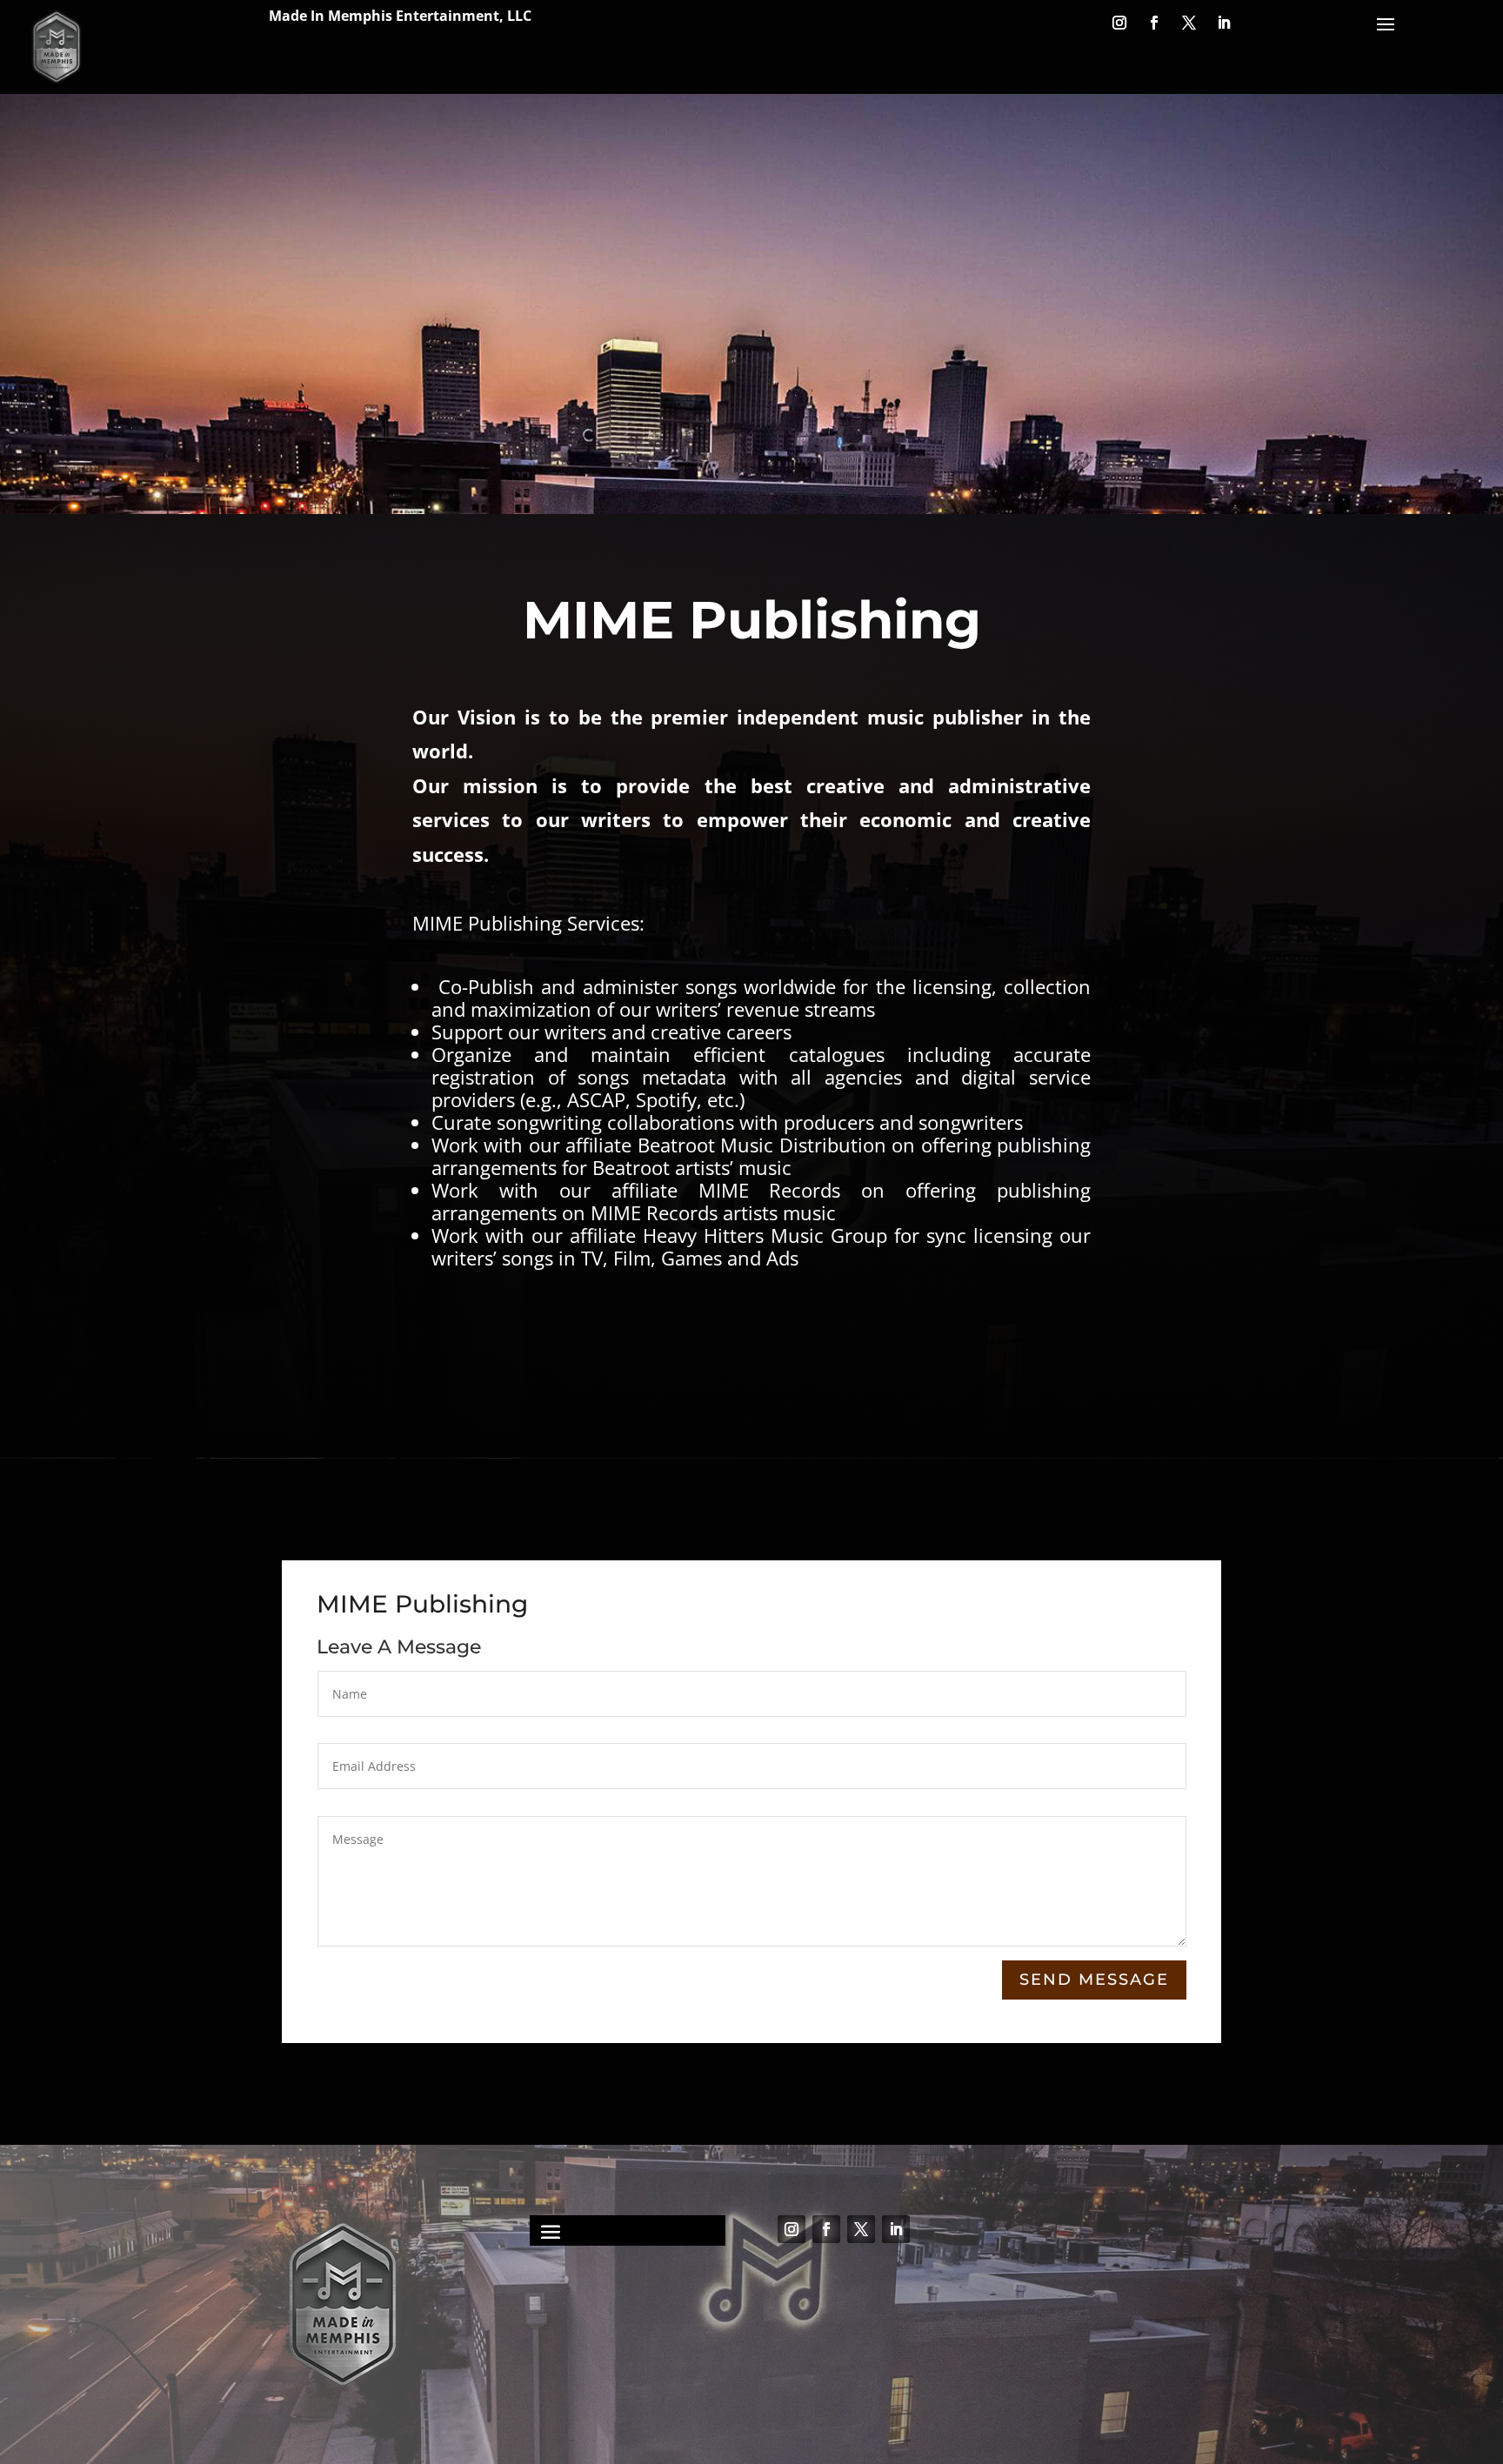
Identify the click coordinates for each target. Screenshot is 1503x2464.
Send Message (1094, 1980)
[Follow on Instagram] (1119, 23)
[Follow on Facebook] (1154, 23)
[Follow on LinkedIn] (1224, 23)
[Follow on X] (1189, 23)
